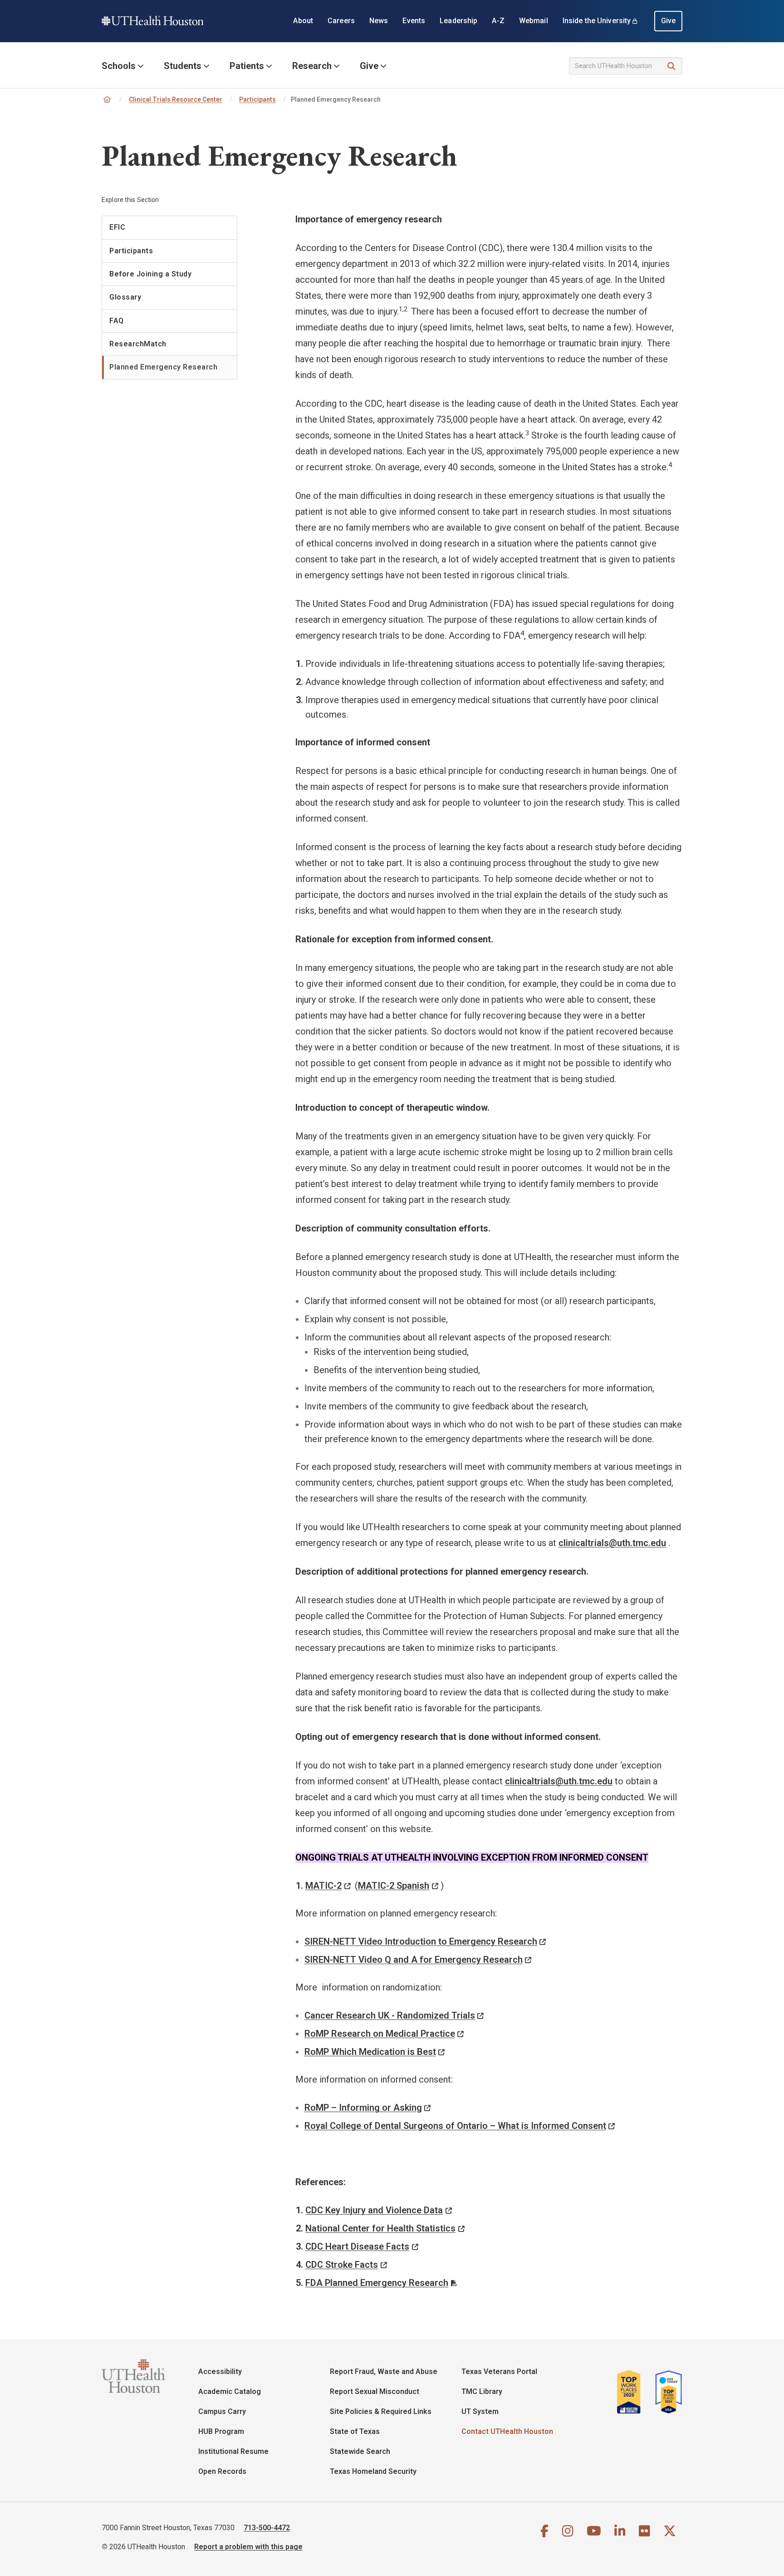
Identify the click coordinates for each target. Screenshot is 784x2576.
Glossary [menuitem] (125, 297)
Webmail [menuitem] (534, 21)
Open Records (222, 2471)
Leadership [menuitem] (458, 21)
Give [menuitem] (669, 21)
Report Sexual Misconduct (375, 2391)
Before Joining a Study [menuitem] (150, 274)
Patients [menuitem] (247, 66)
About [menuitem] (303, 21)
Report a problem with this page (248, 2547)
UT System (480, 2411)
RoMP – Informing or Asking (363, 2108)
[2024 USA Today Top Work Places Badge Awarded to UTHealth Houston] (666, 2392)
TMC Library (482, 2391)
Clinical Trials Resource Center (176, 99)
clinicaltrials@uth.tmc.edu (559, 1781)
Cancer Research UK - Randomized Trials (390, 2015)
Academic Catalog (230, 2391)
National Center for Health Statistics (380, 2228)
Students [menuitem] (183, 66)
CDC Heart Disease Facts (357, 2246)
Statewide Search (360, 2451)
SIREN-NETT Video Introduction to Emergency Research (421, 1941)
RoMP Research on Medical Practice (380, 2034)
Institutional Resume (233, 2451)
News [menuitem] (379, 21)
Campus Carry (222, 2411)
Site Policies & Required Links (381, 2411)
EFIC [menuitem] (117, 227)
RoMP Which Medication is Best (370, 2052)
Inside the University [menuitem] (597, 21)
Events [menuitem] (414, 21)
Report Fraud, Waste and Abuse (384, 2372)
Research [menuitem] (312, 66)
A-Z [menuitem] (498, 21)
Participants (257, 99)
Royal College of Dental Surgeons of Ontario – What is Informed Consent (455, 2126)
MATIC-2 (323, 1886)
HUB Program (221, 2431)
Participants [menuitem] (131, 251)
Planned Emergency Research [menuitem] (163, 367)
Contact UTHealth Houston (507, 2431)
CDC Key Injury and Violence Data (374, 2210)
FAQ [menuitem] (117, 321)
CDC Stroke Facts (342, 2265)
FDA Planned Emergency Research (377, 2283)
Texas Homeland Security (373, 2471)
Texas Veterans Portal (499, 2372)
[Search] (672, 66)
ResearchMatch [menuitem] (138, 344)
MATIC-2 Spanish (394, 1886)
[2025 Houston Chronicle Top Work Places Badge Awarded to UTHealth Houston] (632, 2392)
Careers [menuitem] (341, 21)
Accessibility (220, 2372)
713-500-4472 (267, 2528)
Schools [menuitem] (119, 66)
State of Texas (355, 2431)
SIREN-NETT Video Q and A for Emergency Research (414, 1960)
